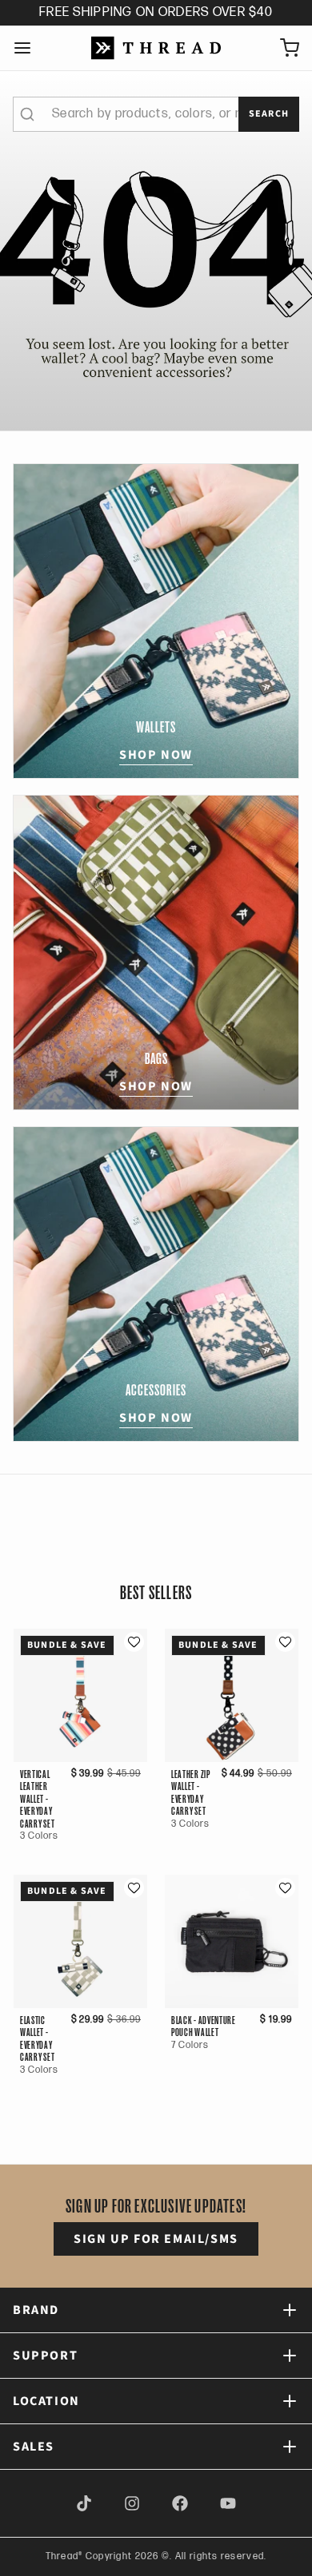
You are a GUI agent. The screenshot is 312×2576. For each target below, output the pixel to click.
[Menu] (29, 48)
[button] (134, 1642)
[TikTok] (84, 2503)
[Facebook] (180, 2503)
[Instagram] (132, 2503)
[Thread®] (156, 48)
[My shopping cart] (283, 48)
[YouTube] (228, 2503)
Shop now (156, 755)
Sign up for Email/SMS (156, 2239)
